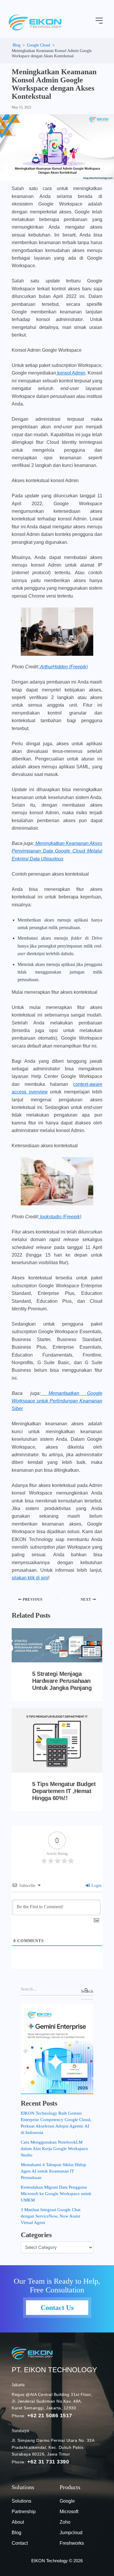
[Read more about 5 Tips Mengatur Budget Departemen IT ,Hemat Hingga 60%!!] (57, 1740)
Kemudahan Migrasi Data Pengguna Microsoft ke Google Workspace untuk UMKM (56, 2194)
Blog (17, 2533)
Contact (20, 2543)
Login (96, 1886)
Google (67, 2501)
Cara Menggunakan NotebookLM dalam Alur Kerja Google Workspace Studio (54, 2149)
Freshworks (72, 2543)
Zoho (65, 2522)
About (18, 2522)
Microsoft (69, 2512)
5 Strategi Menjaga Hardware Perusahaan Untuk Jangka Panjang (62, 1681)
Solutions (21, 2501)
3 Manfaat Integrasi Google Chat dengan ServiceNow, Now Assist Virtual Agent (51, 2216)
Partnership (24, 2512)
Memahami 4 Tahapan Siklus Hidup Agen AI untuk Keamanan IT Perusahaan (53, 2171)
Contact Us (57, 2308)
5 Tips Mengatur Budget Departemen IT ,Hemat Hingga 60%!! (64, 1791)
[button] (99, 21)
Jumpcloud (71, 2533)
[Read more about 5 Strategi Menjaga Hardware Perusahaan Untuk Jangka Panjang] (57, 1645)
